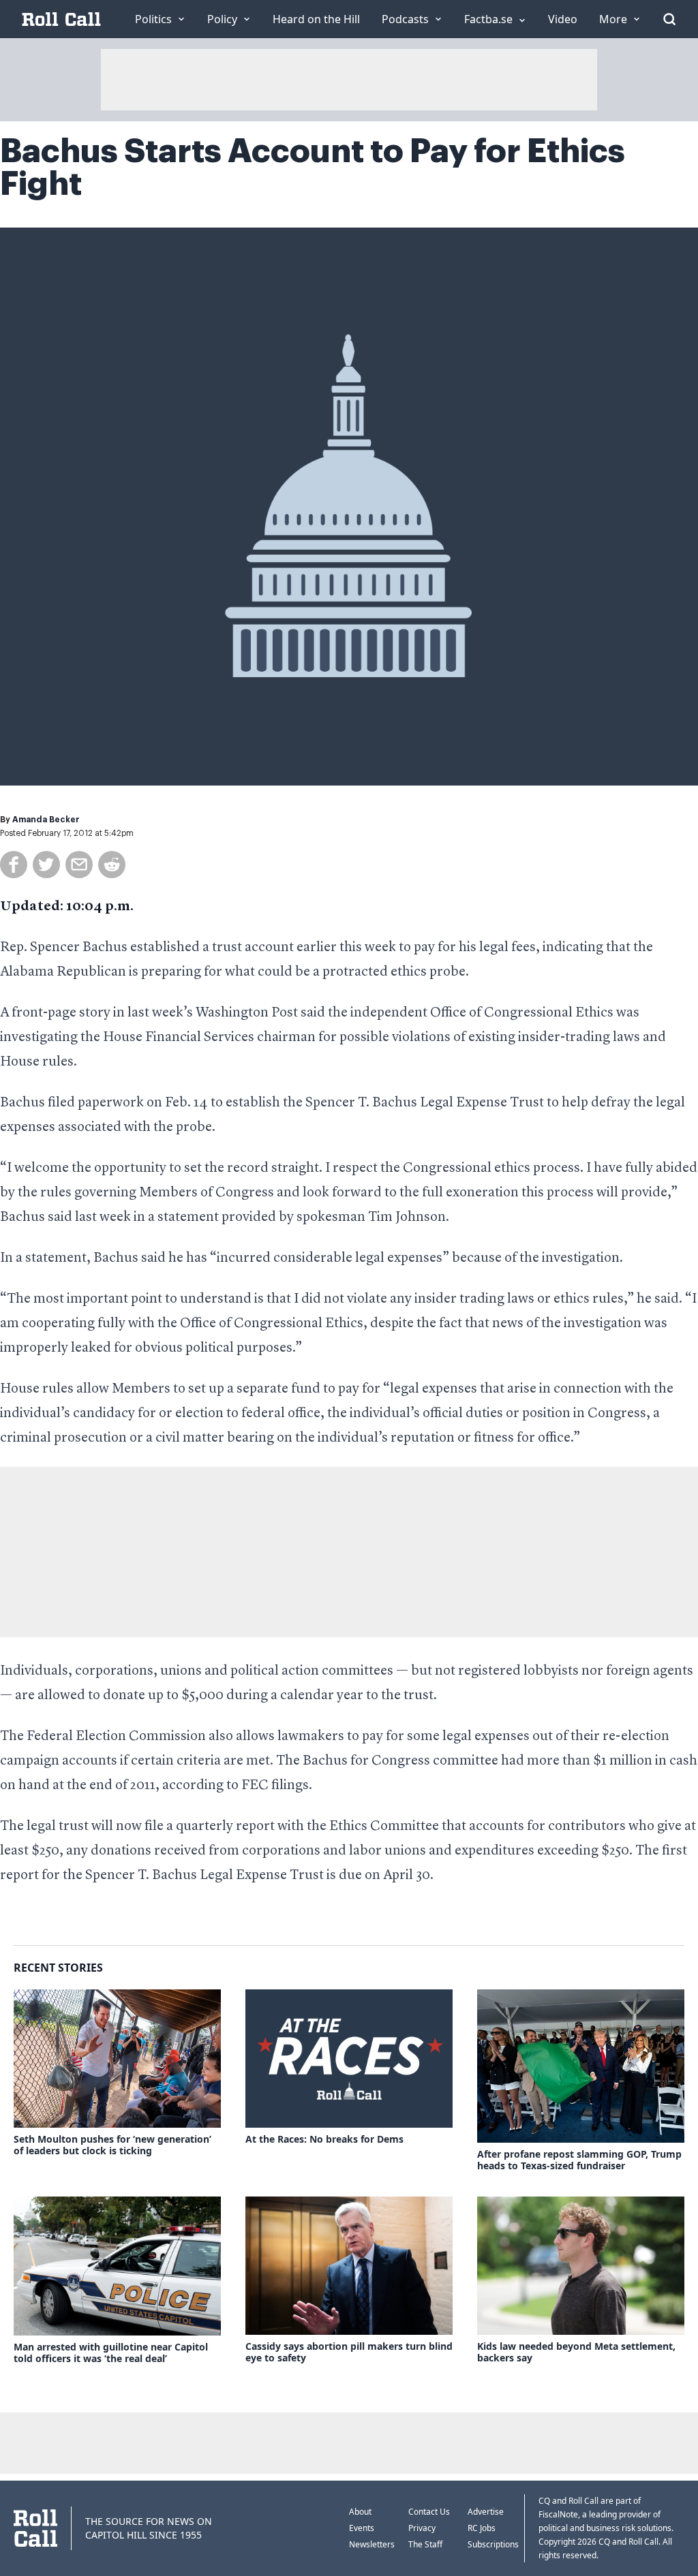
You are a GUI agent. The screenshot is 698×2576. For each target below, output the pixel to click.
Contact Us (429, 2512)
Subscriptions (493, 2544)
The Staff (425, 2544)
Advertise (486, 2512)
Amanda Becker (46, 820)
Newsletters (372, 2544)
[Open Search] (669, 19)
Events (362, 2528)
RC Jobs (482, 2528)
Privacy (422, 2528)
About (360, 2512)
